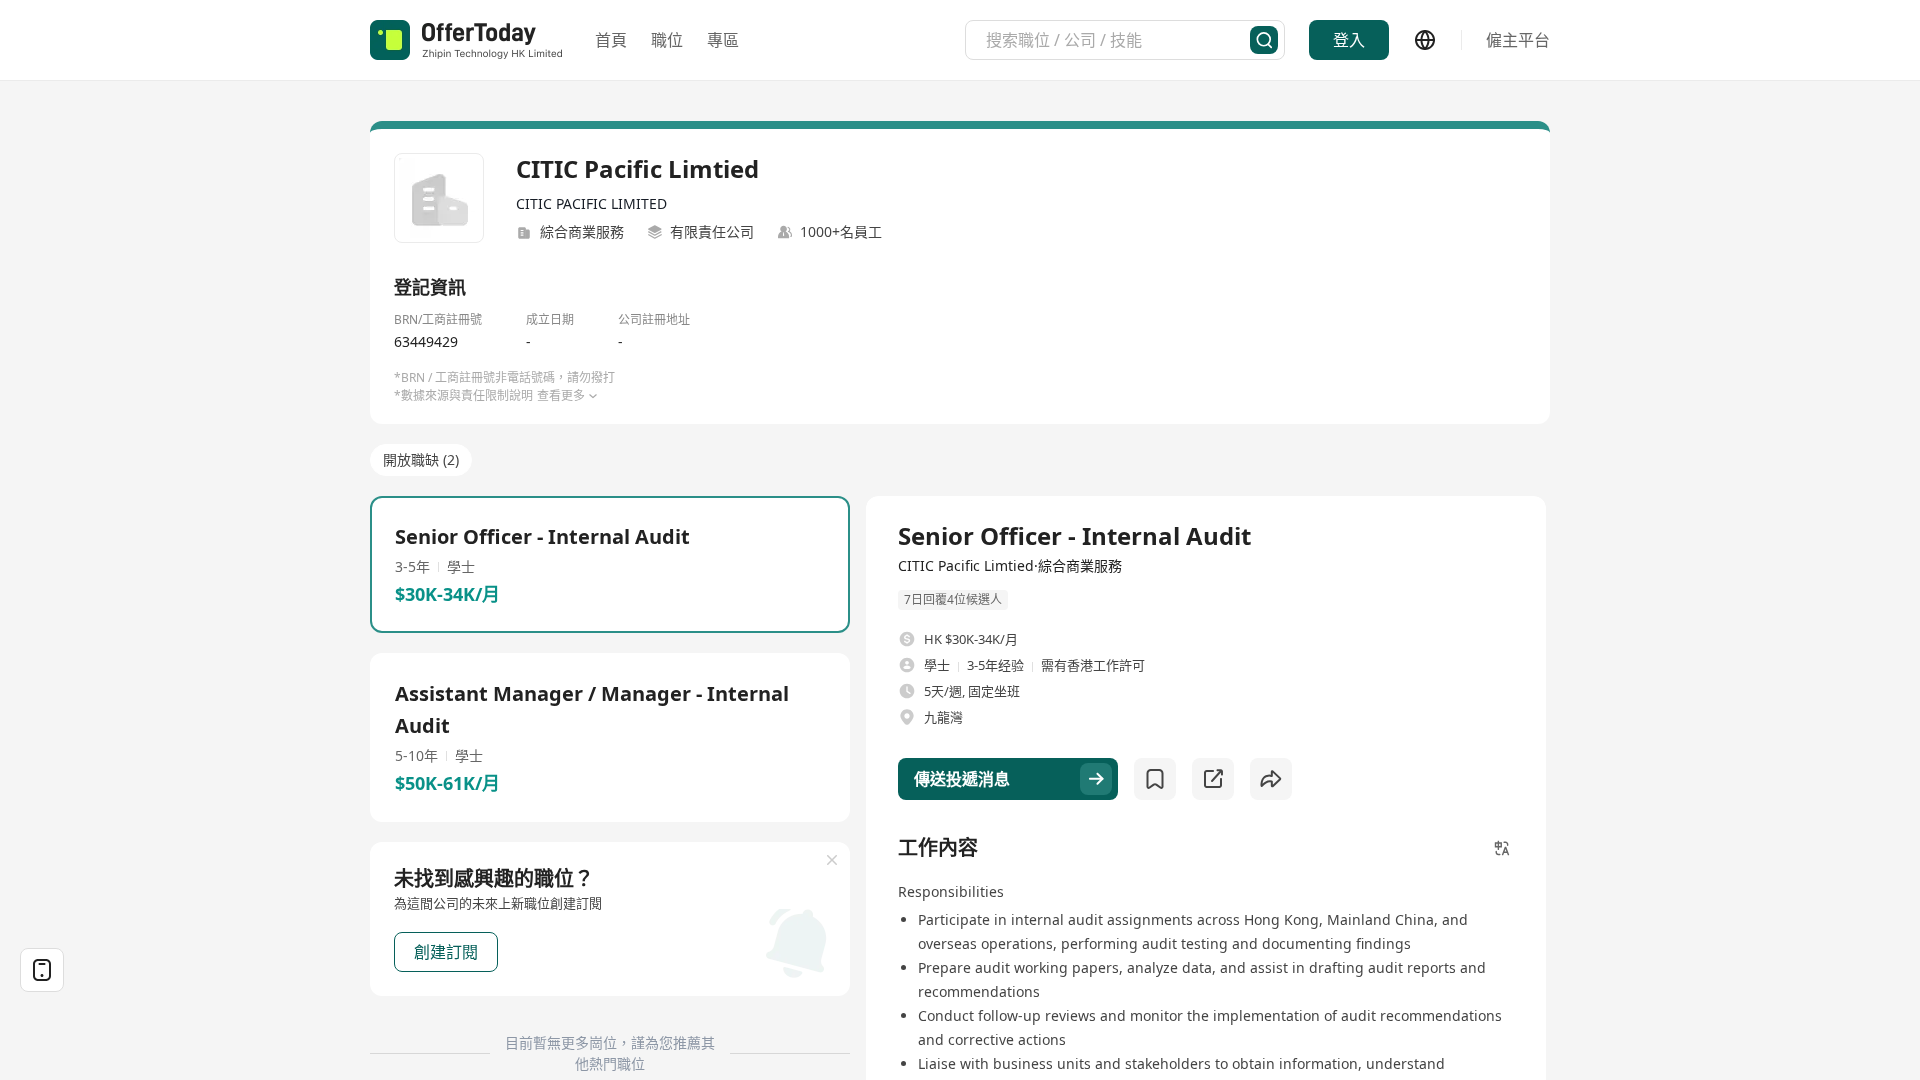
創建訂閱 (446, 952)
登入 (1349, 40)
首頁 (611, 40)
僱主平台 (1518, 40)
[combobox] (1118, 40)
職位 (667, 40)
